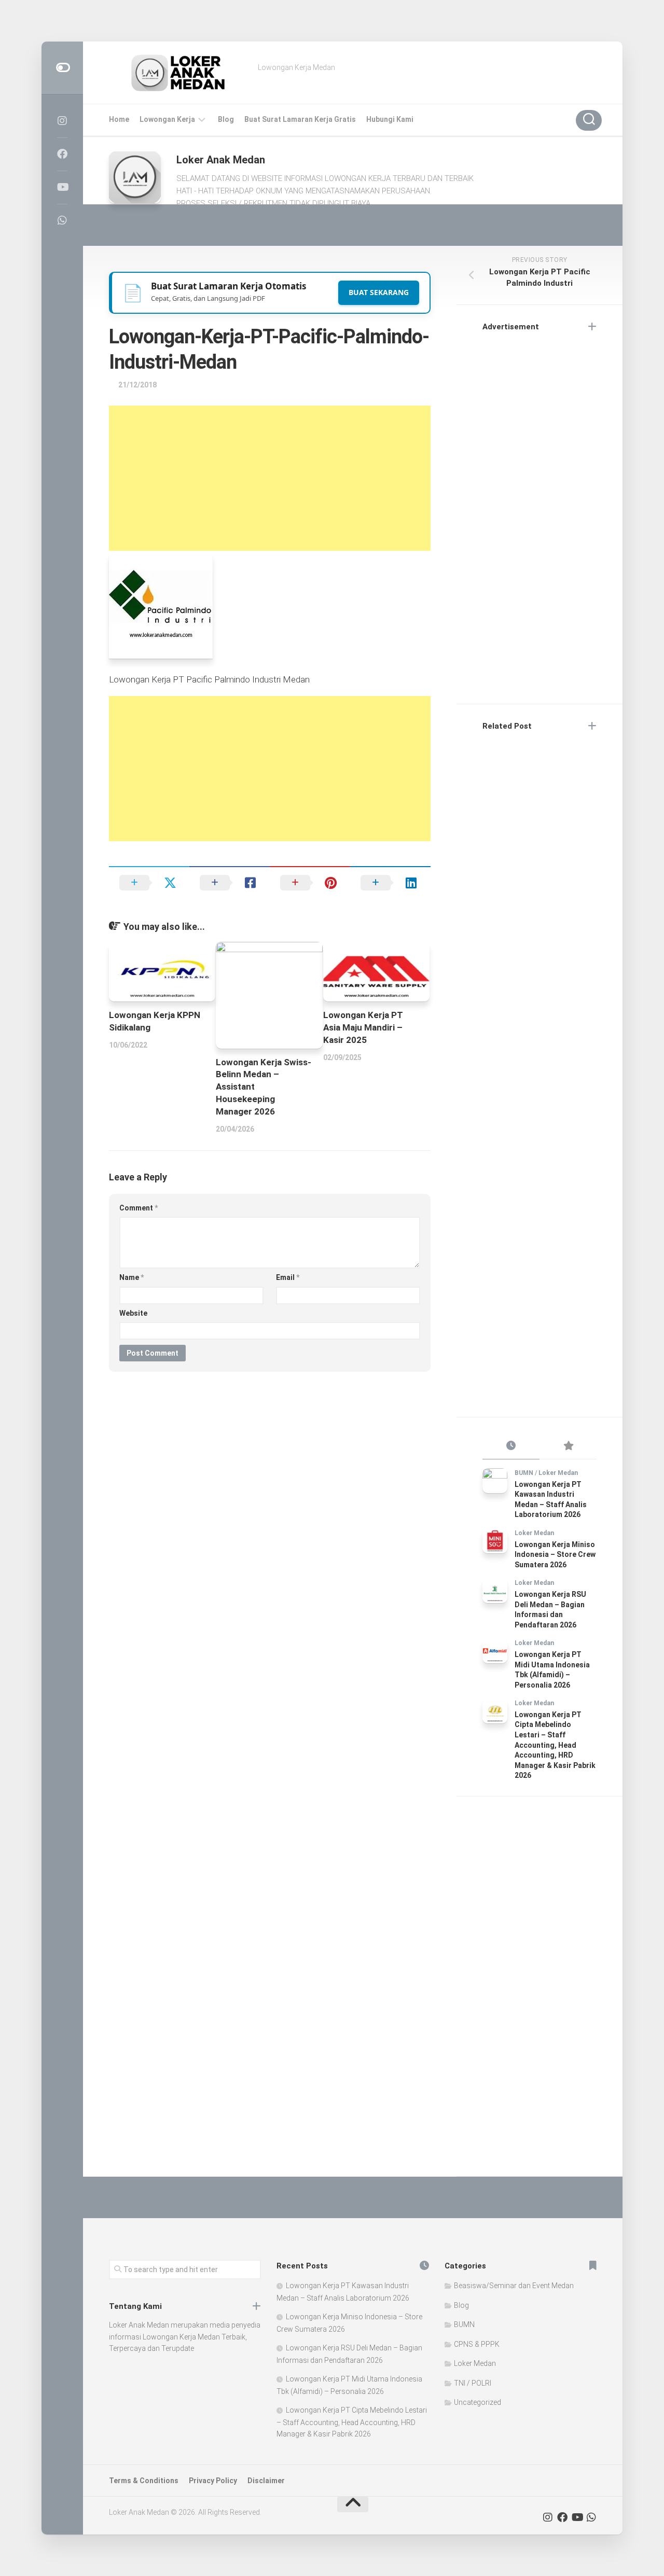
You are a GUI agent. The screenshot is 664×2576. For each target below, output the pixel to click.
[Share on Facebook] (230, 883)
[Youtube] (62, 187)
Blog (226, 119)
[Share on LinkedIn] (390, 883)
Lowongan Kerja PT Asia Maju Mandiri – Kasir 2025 (363, 1027)
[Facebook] (62, 154)
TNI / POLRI (473, 2383)
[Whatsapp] (62, 220)
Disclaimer (266, 2481)
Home (119, 119)
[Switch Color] (62, 68)
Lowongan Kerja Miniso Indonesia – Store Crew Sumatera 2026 (555, 1555)
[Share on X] (149, 883)
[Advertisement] (270, 478)
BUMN (524, 1473)
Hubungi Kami (390, 119)
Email (288, 1277)
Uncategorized (478, 2402)
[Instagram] (62, 121)
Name (132, 1277)
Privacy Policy (213, 2481)
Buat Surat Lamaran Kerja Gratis (300, 119)
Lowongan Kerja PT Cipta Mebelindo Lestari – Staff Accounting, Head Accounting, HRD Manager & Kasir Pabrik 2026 (555, 1745)
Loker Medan (558, 1473)
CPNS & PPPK (477, 2344)
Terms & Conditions (144, 2481)
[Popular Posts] (568, 1446)
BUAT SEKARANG (379, 292)
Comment (139, 1208)
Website (133, 1313)
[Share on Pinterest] (310, 883)
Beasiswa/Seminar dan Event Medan (514, 2286)
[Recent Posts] (511, 1446)
